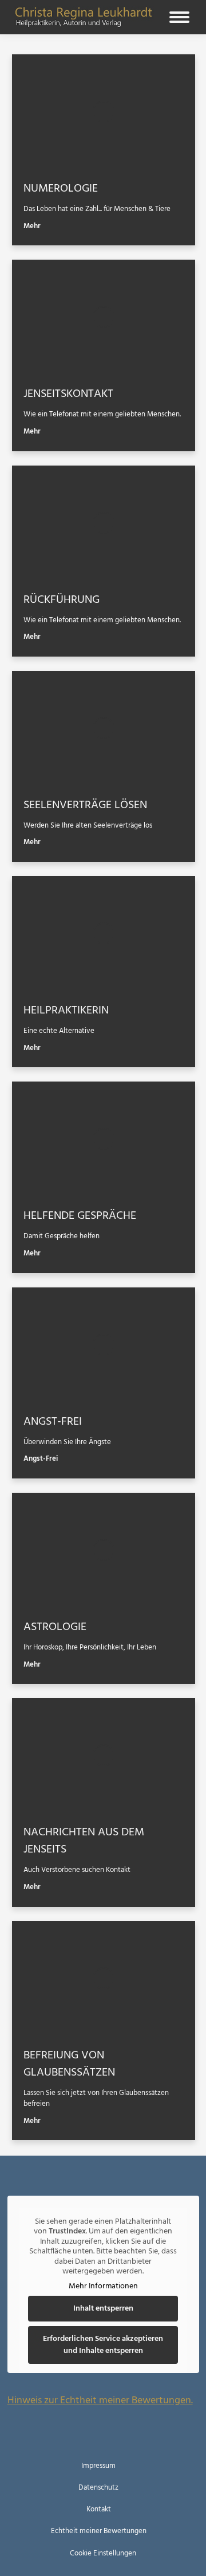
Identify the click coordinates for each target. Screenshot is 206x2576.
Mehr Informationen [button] (103, 2287)
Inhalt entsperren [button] (103, 2309)
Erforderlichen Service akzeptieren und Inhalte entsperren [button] (103, 2345)
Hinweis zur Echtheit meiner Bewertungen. (100, 2401)
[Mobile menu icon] (179, 17)
